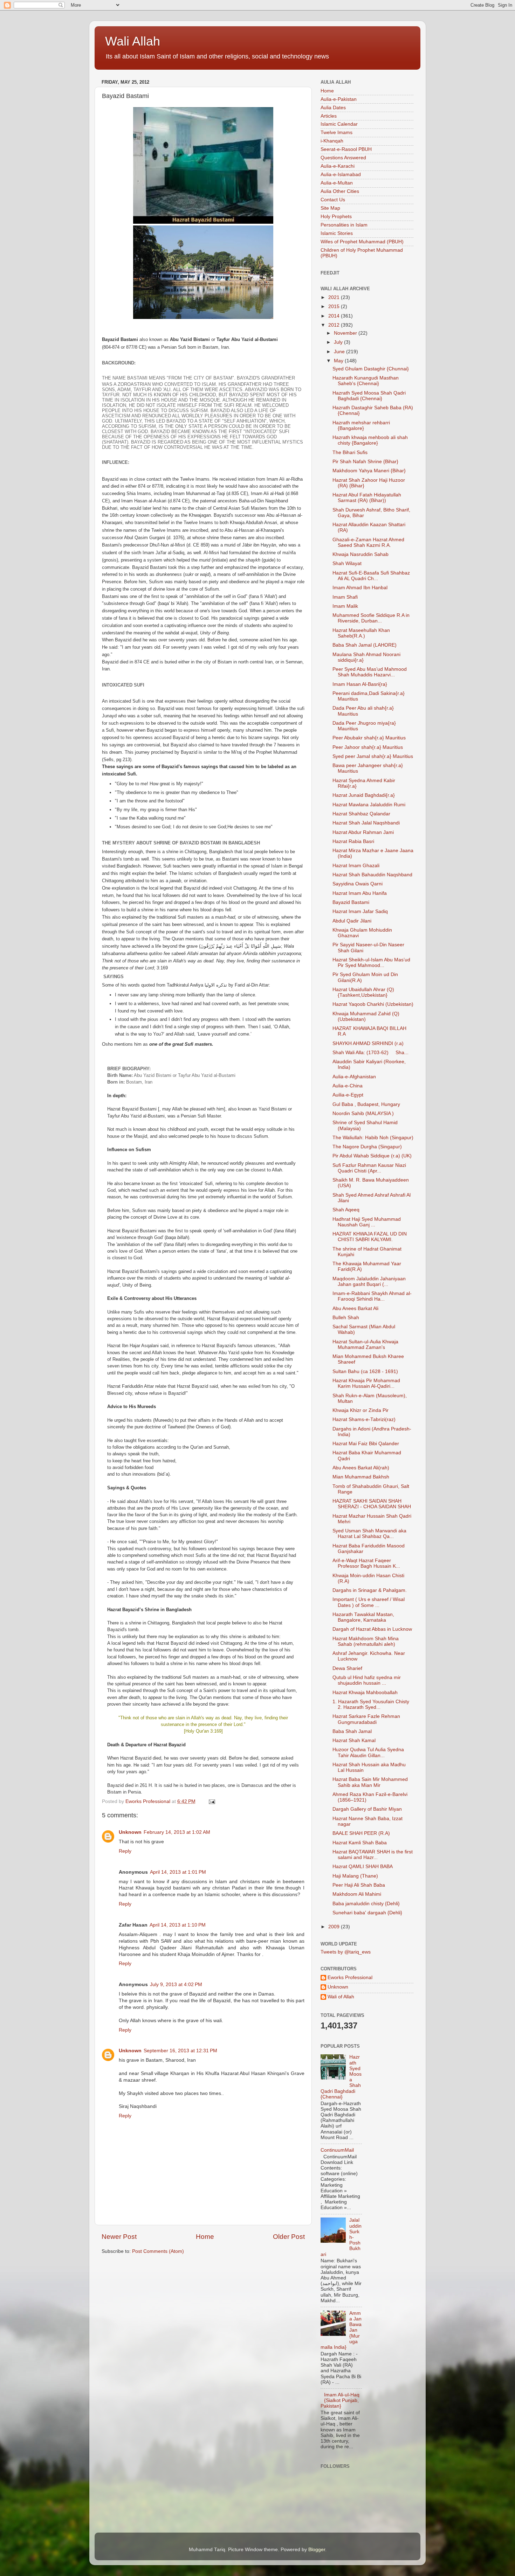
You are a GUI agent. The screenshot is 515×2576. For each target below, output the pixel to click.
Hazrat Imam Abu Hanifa (360, 893)
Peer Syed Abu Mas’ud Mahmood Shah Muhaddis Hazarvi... (370, 672)
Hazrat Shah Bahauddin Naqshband (372, 875)
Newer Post (119, 2237)
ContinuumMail (337, 2150)
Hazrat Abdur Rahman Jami (363, 832)
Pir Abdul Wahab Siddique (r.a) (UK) (372, 1156)
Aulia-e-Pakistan (339, 99)
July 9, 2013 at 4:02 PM (176, 1985)
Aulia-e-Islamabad (341, 175)
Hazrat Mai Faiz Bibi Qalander (366, 1444)
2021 (335, 297)
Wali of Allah (341, 1997)
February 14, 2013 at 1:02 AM (177, 1832)
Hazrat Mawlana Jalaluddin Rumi (369, 805)
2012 (335, 325)
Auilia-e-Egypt (348, 1095)
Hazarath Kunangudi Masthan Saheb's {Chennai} (366, 381)
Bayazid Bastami (351, 902)
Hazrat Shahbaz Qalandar (361, 814)
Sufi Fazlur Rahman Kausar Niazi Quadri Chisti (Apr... (369, 1168)
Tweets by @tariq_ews (346, 1952)
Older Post (289, 2237)
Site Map (330, 208)
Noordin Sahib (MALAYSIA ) (363, 1113)
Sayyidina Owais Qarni (358, 884)
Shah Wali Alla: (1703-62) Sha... (370, 1053)
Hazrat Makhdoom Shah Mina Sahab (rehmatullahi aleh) (366, 1641)
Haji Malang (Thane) (355, 1876)
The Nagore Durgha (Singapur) (367, 1147)
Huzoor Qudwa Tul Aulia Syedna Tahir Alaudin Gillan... (368, 1752)
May (339, 361)
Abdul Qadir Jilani (352, 921)
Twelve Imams (337, 133)
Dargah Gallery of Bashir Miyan (367, 1809)
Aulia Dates (333, 108)
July (339, 342)
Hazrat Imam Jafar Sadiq (360, 911)
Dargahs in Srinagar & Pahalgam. (370, 1590)
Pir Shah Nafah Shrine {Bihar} (365, 462)
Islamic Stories (337, 233)
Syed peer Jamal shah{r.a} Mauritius (373, 756)
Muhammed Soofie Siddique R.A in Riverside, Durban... (371, 618)
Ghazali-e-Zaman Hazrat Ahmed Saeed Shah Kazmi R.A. (368, 542)
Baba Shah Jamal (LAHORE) (365, 645)
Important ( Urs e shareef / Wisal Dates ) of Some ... (369, 1602)
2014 (335, 316)
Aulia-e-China (348, 1086)
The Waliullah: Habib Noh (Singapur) (373, 1138)
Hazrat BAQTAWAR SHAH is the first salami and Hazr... (373, 1855)
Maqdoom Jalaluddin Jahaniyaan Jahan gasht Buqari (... (369, 1282)
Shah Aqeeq (346, 1210)
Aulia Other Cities (340, 191)
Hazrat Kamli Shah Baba (360, 1843)
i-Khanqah (332, 141)
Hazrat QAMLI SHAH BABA (363, 1867)
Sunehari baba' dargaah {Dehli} (367, 1913)
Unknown (130, 1832)
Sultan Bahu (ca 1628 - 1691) (365, 1371)
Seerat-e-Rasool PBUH (346, 149)
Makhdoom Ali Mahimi (357, 1894)
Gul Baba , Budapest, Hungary (366, 1104)
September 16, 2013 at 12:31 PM (180, 2051)
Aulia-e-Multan (337, 183)
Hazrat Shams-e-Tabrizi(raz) (364, 1419)
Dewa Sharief (347, 1668)
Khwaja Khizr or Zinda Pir (360, 1410)
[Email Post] (211, 1801)
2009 (335, 1927)
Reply (125, 1851)
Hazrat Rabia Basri (353, 841)
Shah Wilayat (347, 563)
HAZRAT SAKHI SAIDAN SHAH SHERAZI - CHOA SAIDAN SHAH (372, 1504)
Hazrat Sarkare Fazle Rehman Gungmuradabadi (366, 1719)
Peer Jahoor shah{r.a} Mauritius (368, 747)
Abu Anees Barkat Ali (355, 1308)
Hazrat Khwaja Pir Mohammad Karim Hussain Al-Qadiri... (366, 1383)
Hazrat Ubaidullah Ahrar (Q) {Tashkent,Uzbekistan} (363, 992)
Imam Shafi (345, 597)
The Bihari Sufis (350, 452)
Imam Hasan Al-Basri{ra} (360, 684)
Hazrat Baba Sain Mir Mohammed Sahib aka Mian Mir (370, 1782)
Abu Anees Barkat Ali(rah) (361, 1468)
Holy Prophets (336, 217)
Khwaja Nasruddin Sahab (360, 554)
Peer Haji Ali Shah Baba (359, 1885)
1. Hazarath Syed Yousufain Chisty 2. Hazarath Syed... (371, 1704)
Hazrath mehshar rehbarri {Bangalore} (361, 426)
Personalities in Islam (344, 225)
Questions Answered (343, 158)
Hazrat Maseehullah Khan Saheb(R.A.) (361, 633)
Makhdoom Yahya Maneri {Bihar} (369, 471)
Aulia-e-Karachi (338, 166)
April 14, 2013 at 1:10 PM (178, 1925)
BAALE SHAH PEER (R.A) (361, 1833)
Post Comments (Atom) (158, 2251)
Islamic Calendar (339, 124)
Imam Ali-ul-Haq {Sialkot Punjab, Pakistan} (340, 2400)
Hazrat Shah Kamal (354, 1740)
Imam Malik (345, 606)
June (340, 352)
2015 (335, 307)
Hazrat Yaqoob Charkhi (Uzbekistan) (373, 1004)
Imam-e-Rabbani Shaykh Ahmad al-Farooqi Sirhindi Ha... (372, 1296)
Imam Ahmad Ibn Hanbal (360, 588)
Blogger (317, 2550)
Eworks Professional (350, 1978)
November (346, 333)
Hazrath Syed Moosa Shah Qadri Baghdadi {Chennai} (369, 396)
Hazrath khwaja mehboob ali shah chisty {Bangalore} (370, 440)
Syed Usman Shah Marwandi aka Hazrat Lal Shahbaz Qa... (369, 1534)
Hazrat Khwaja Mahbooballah (365, 1693)
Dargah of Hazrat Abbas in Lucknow (372, 1629)
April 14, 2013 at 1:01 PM (178, 1872)
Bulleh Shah (346, 1318)
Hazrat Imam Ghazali (356, 866)
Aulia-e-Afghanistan (354, 1077)
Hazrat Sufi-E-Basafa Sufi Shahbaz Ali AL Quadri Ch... (371, 576)
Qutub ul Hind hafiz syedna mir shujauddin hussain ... (367, 1680)
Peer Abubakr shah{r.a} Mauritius (369, 738)
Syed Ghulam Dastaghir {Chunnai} (371, 369)
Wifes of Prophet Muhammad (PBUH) (362, 242)
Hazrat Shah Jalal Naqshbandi (366, 823)
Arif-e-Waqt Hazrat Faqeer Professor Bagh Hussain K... (366, 1563)
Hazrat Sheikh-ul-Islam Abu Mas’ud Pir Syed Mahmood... (371, 963)
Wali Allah (133, 41)
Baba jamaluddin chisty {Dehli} (366, 1904)
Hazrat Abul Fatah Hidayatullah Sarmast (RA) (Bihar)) (367, 498)
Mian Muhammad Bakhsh (361, 1477)
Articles (329, 116)
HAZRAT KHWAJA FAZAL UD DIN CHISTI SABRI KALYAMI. (370, 1237)
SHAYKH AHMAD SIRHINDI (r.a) (368, 1043)
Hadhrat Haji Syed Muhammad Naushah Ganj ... (367, 1222)
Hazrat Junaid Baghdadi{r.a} (364, 795)
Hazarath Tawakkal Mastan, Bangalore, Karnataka (363, 1617)
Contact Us (333, 200)
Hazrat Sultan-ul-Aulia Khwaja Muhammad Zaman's (365, 1345)
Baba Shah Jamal (352, 1731)
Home (205, 2237)
